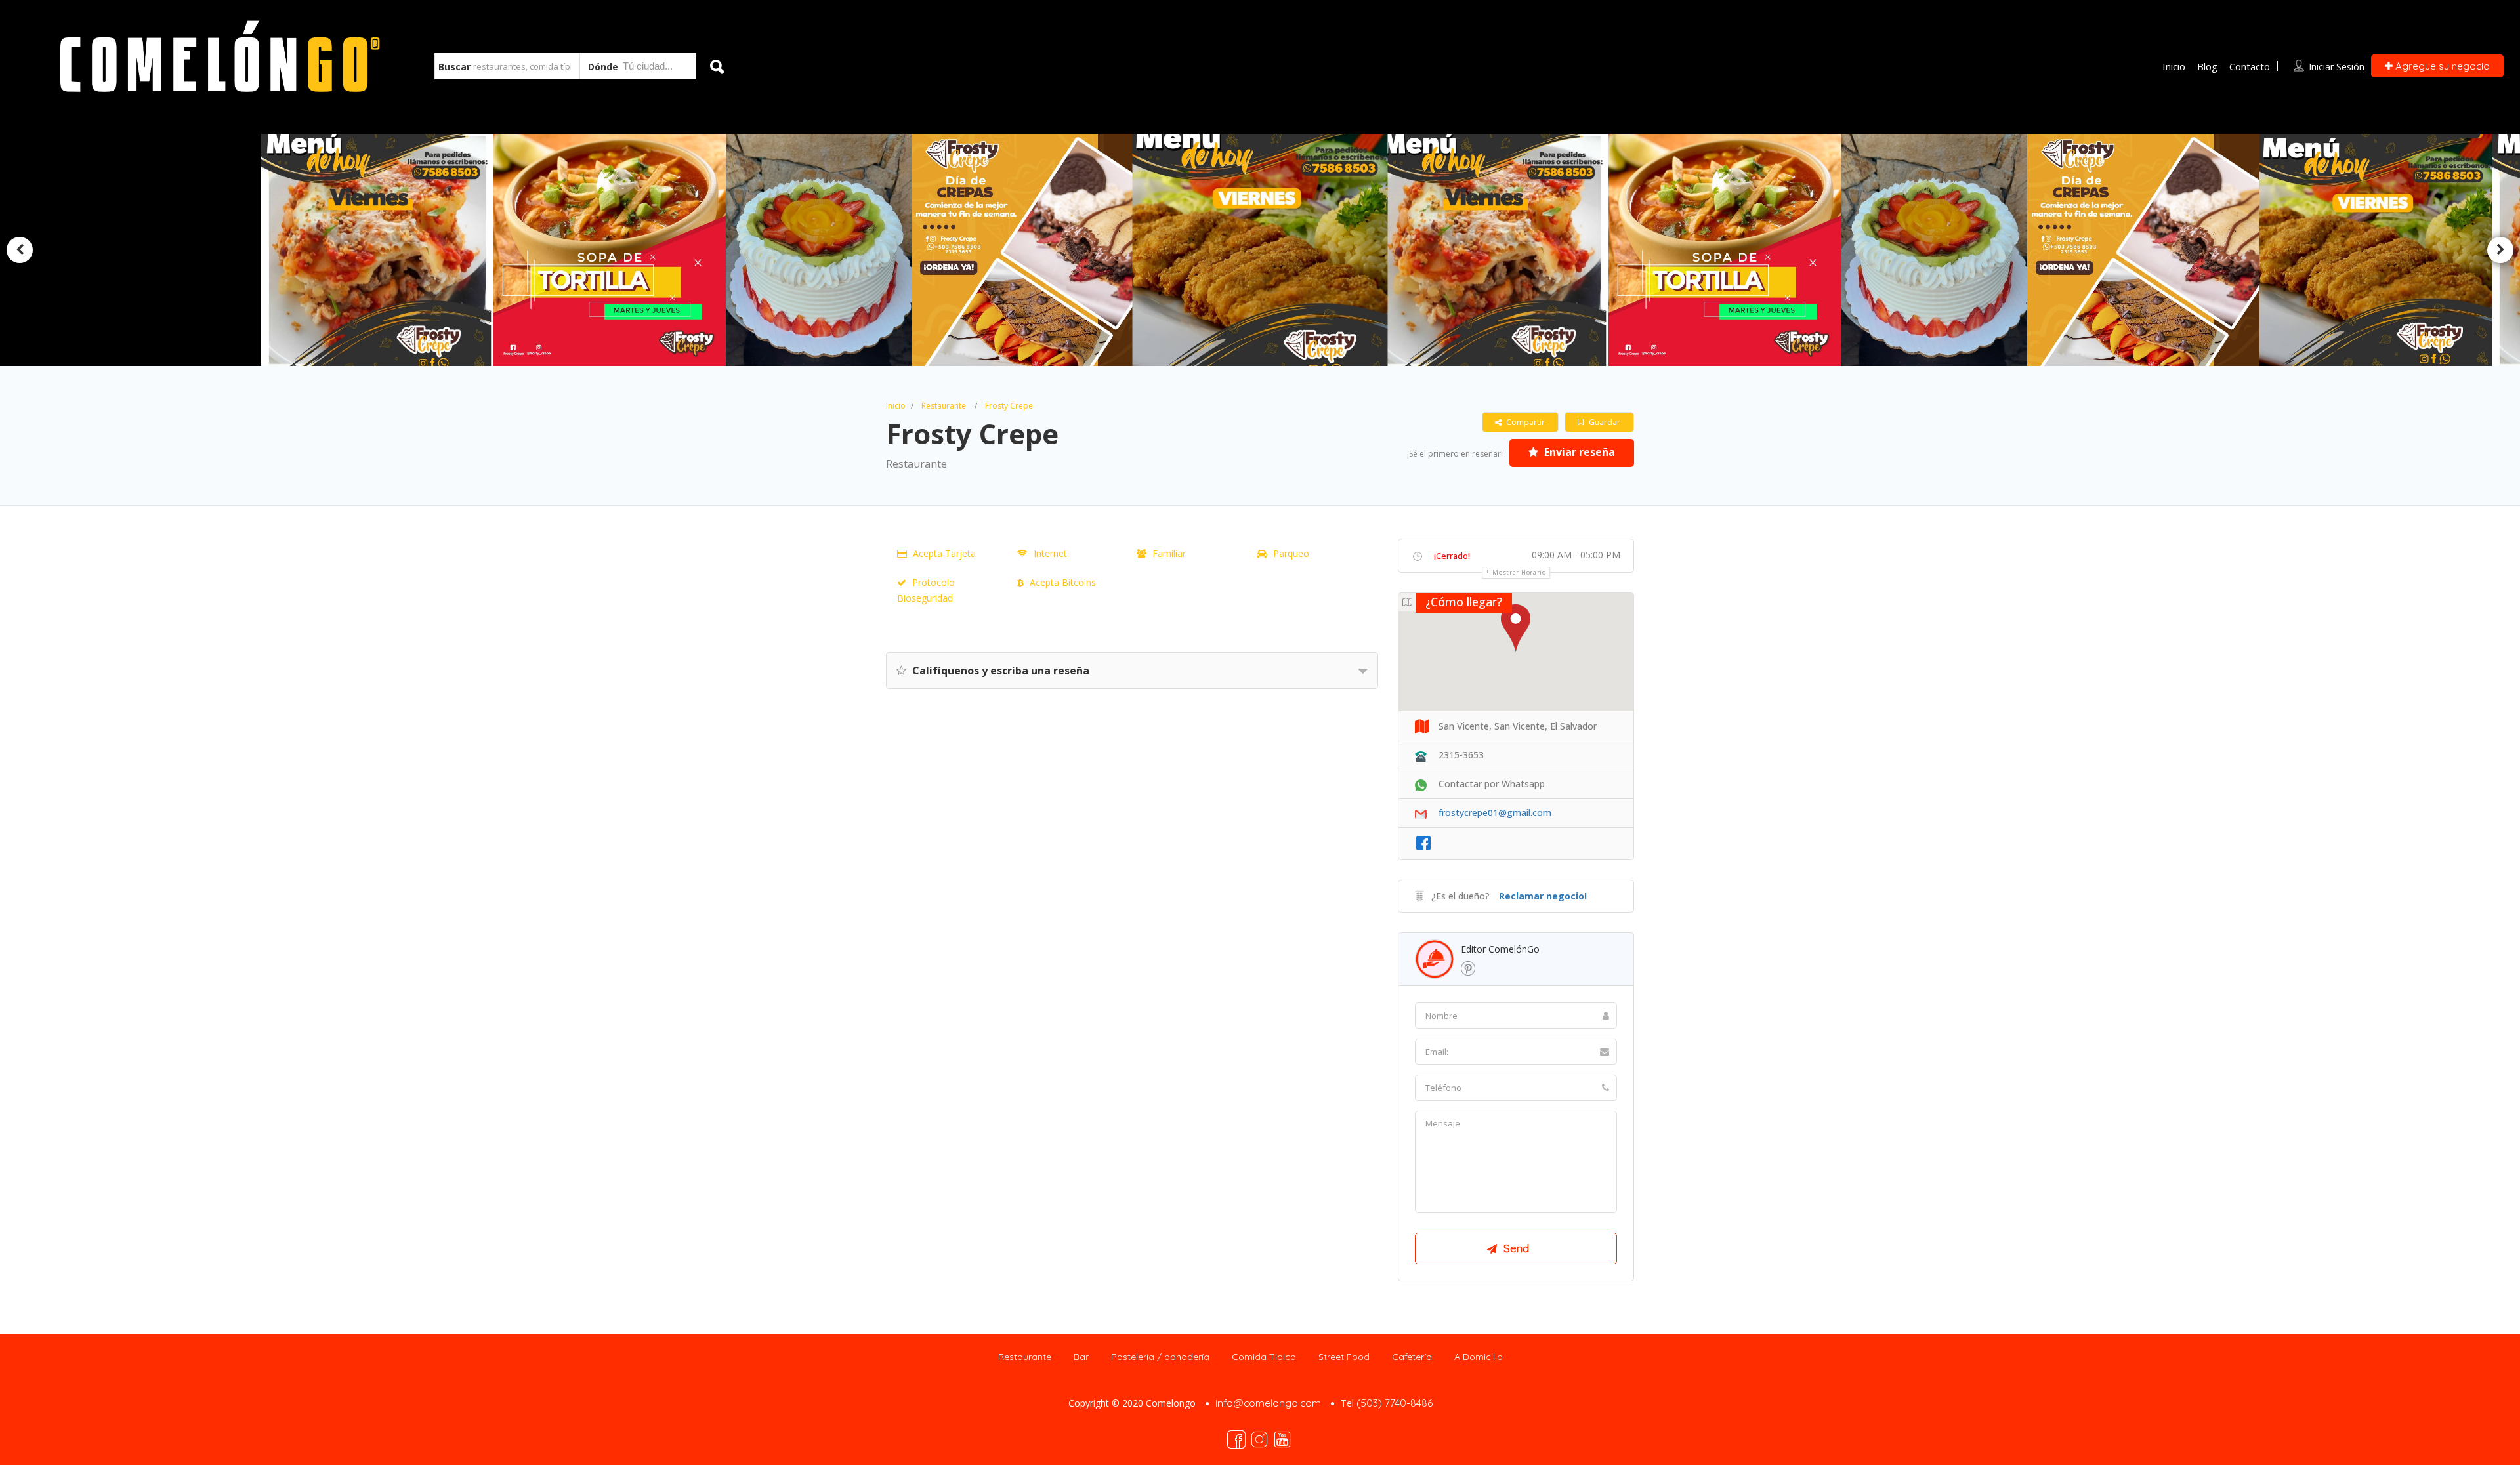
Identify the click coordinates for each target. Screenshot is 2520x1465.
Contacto (2250, 66)
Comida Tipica (1264, 1357)
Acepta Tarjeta (944, 553)
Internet (1050, 553)
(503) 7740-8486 (1395, 1403)
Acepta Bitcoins (1063, 582)
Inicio (2174, 66)
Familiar (1169, 553)
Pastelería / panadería (1160, 1357)
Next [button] (2500, 250)
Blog (2207, 66)
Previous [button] (20, 250)
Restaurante (944, 406)
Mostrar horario (1519, 572)
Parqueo (1291, 553)
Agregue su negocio (2441, 66)
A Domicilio (1479, 1357)
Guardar (1604, 422)
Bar (1081, 1357)
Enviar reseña (1578, 452)
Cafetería (1412, 1357)
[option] (1028, 250)
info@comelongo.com (1268, 1403)
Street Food (1344, 1357)
